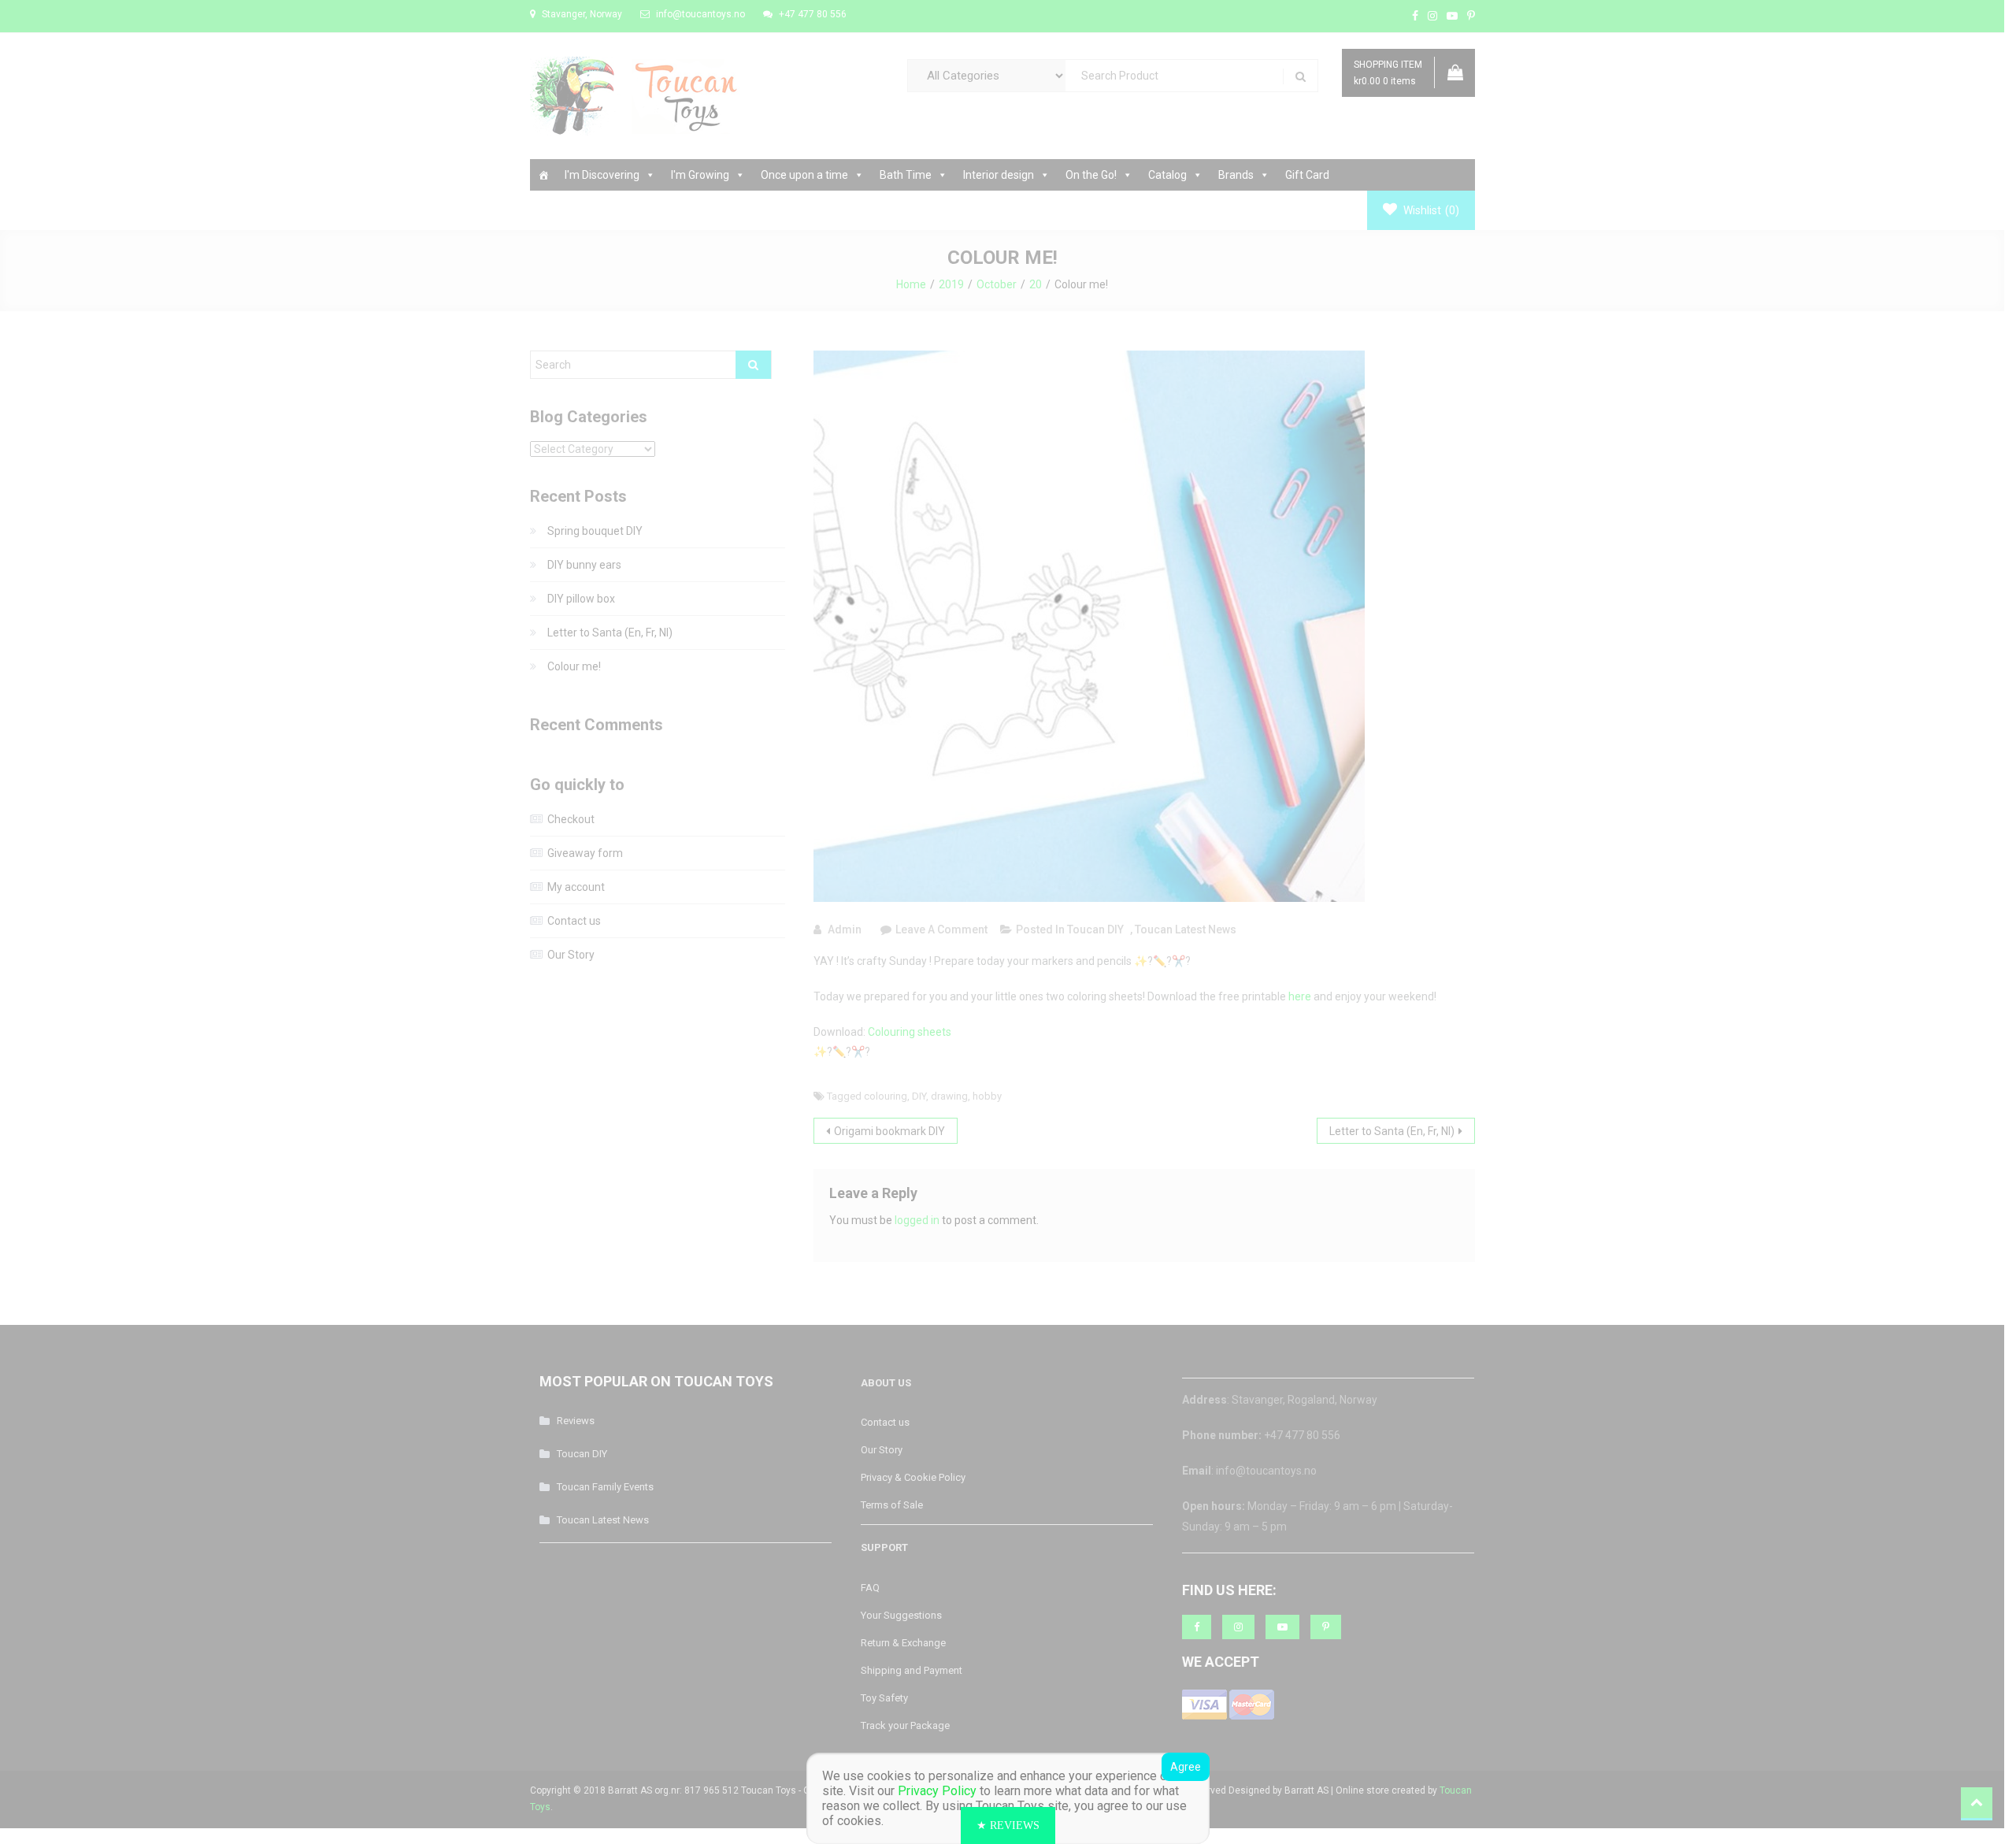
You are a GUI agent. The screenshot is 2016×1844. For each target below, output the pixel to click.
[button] (1008, 1825)
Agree (1186, 1767)
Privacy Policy (937, 1791)
